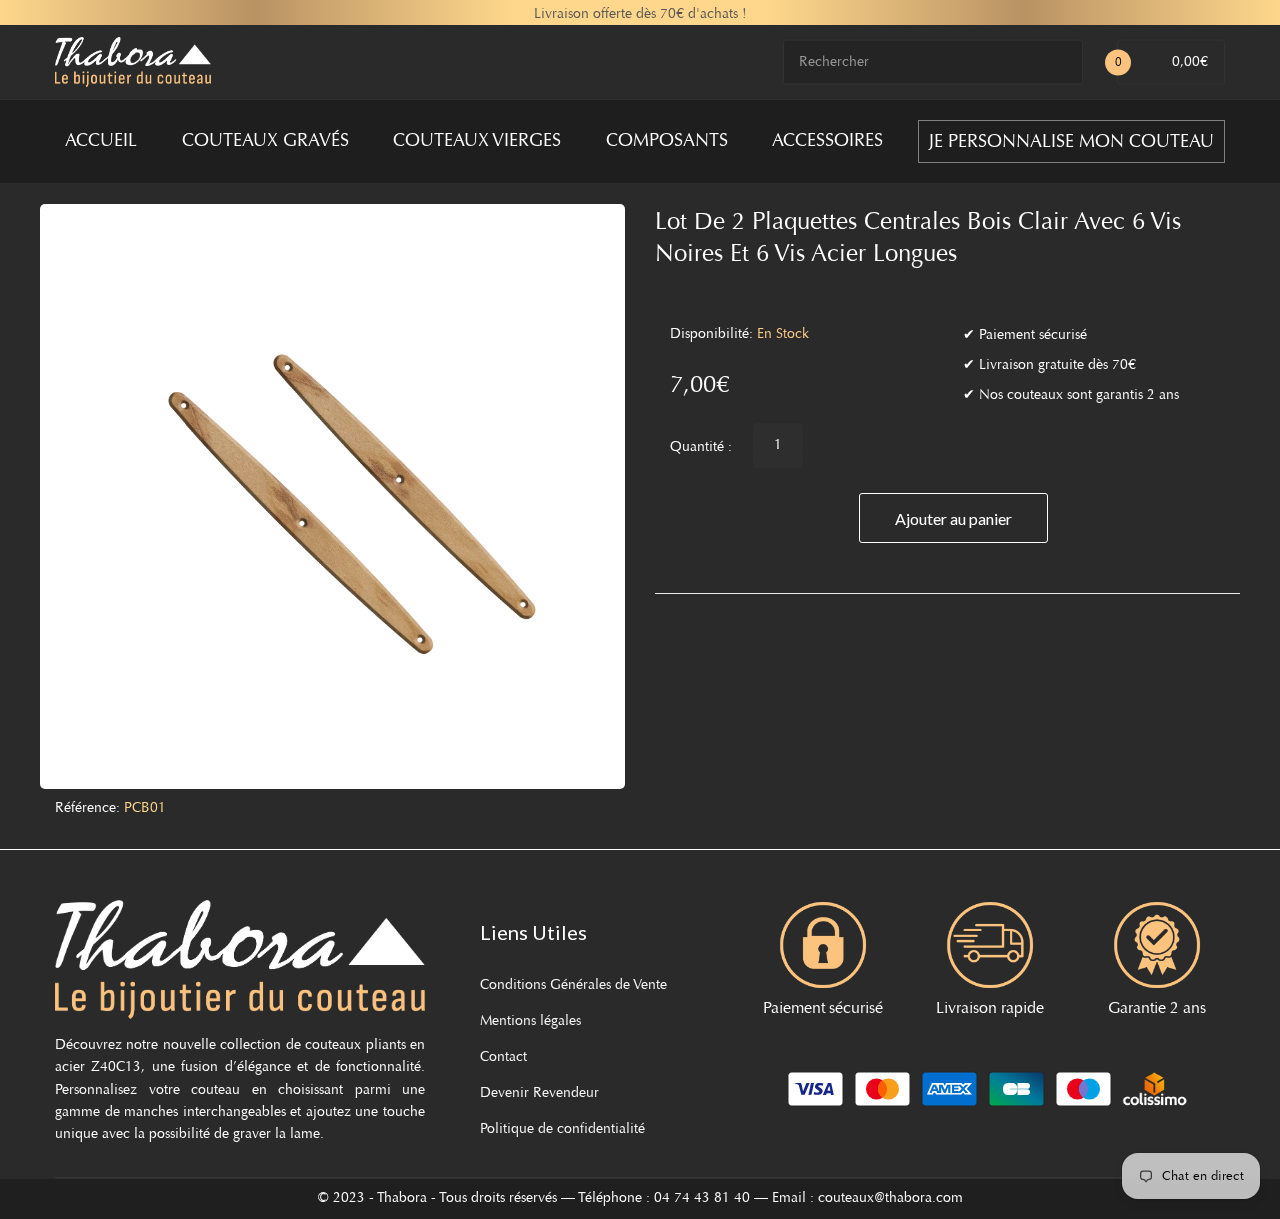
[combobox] (933, 62)
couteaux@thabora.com (890, 1199)
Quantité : (701, 448)
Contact (503, 1058)
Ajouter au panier (953, 518)
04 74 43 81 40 (702, 1199)
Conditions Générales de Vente (573, 986)
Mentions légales (530, 1022)
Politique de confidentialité (562, 1130)
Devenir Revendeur (539, 1094)
